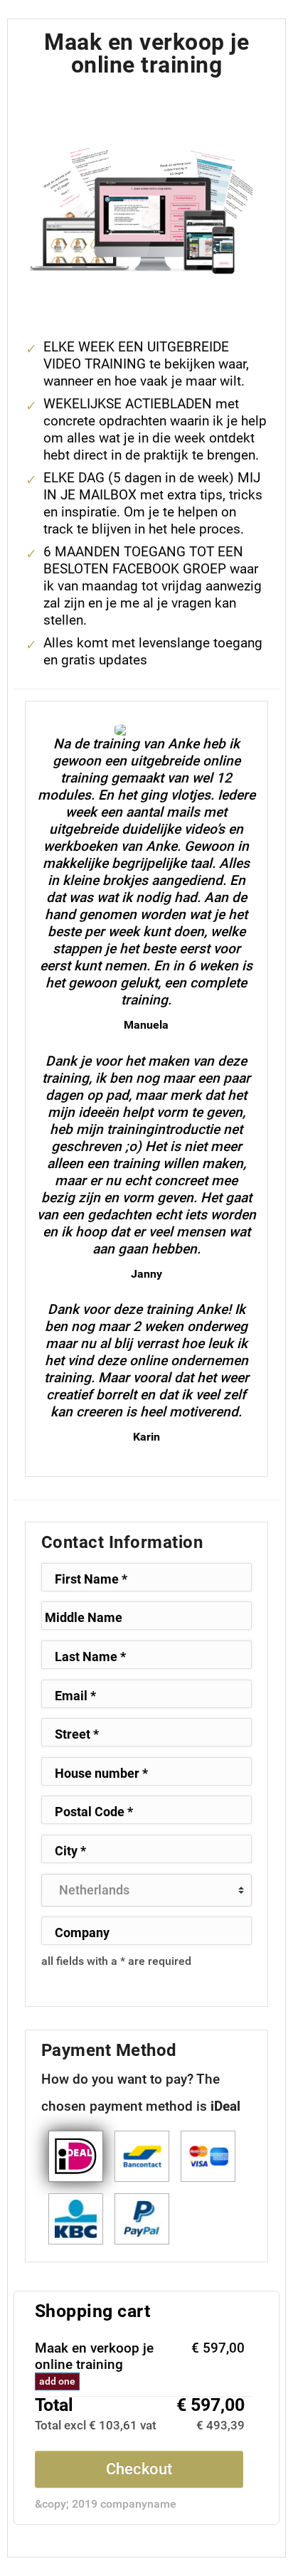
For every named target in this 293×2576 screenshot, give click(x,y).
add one (57, 2381)
